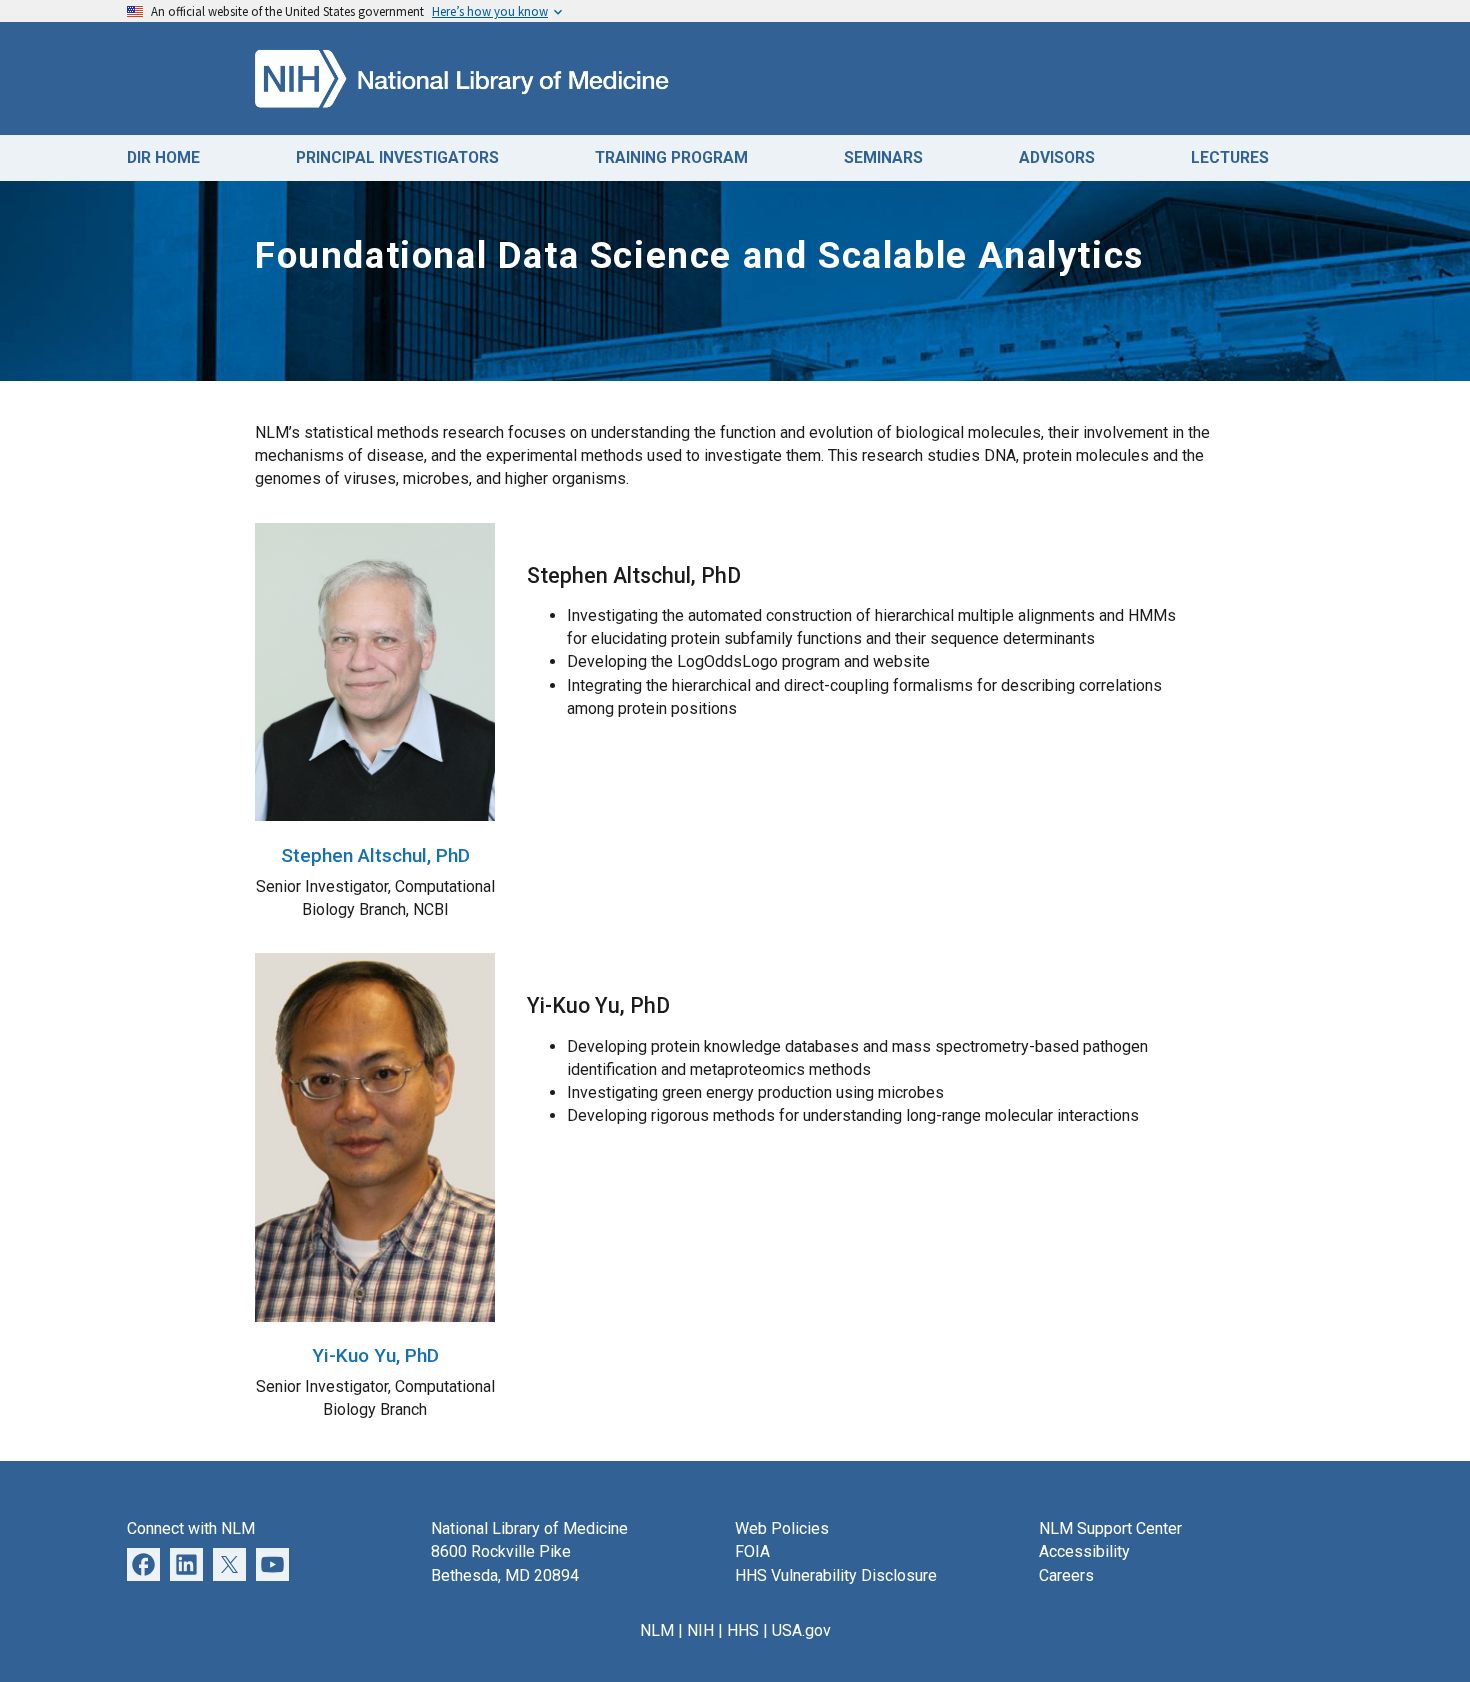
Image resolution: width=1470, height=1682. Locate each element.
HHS (743, 1630)
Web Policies (782, 1528)
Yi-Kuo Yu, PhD (375, 1355)
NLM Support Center (1110, 1528)
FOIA (752, 1551)
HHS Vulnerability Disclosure (836, 1575)
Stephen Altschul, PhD (375, 855)
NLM (657, 1630)
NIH (700, 1630)
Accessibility (1084, 1551)
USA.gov (801, 1630)
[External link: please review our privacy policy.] (186, 1563)
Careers (1066, 1575)
